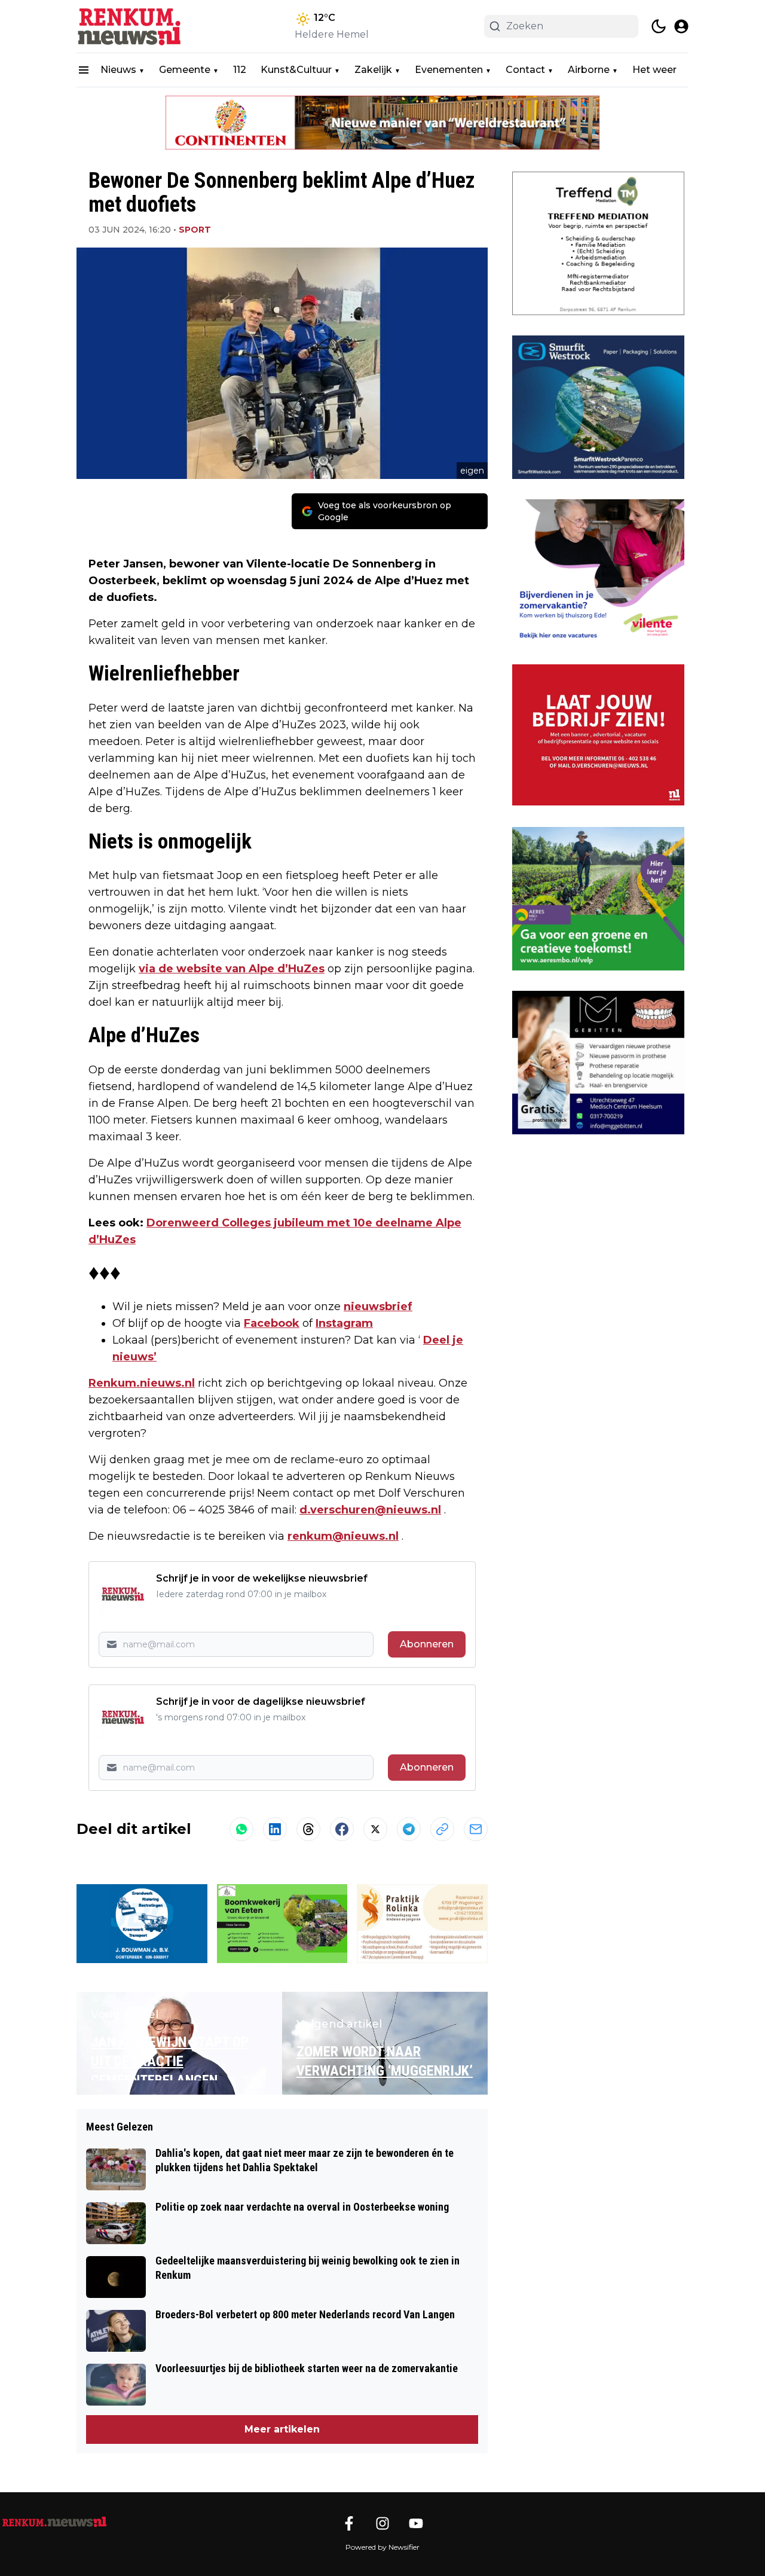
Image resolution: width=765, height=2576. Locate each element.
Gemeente (185, 70)
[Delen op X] (375, 1829)
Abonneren (427, 1644)
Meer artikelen (282, 2429)
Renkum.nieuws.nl (142, 1383)
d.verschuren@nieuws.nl (370, 1510)
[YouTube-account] (416, 2523)
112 (240, 70)
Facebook (272, 1323)
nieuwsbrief (378, 1307)
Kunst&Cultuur (296, 70)
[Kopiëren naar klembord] (442, 1829)
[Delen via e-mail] (476, 1829)
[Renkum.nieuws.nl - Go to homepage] (54, 2522)
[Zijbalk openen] (84, 70)
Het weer (654, 70)
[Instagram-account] (382, 2523)
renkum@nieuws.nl (343, 1536)
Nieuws (118, 70)
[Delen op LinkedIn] (275, 1829)
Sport (195, 230)
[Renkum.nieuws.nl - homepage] (130, 26)
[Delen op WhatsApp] (241, 1829)
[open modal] (681, 26)
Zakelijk (373, 70)
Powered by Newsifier (382, 2547)
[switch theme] (659, 26)
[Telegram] (409, 1829)
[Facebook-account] (349, 2523)
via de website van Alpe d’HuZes (232, 969)
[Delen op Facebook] (342, 1829)
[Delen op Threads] (308, 1829)
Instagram (344, 1323)
